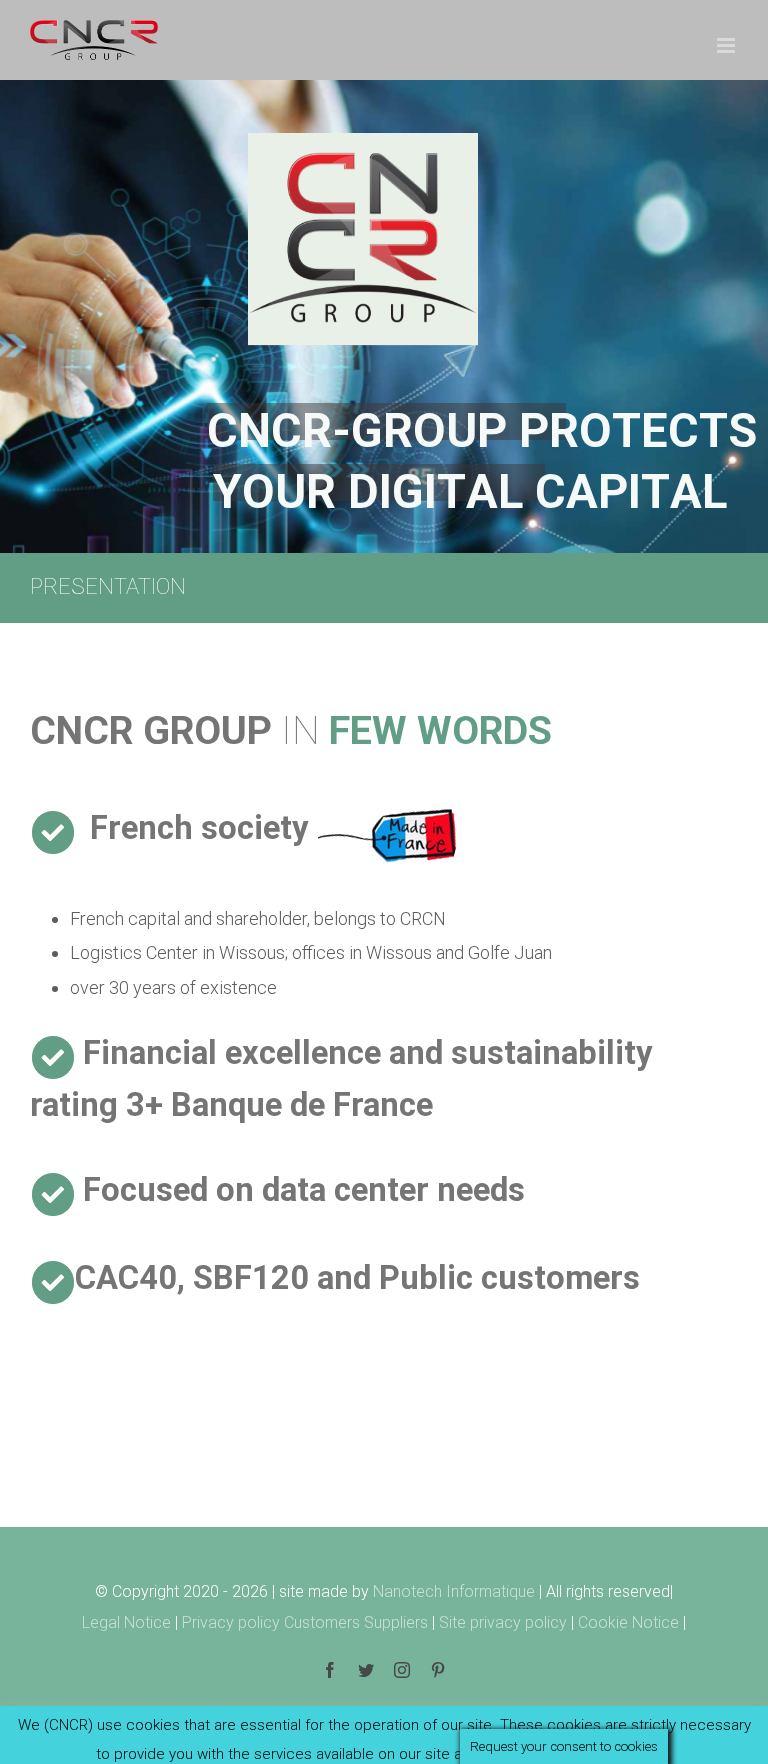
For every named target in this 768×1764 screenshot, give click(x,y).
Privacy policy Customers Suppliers (305, 1622)
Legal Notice (126, 1622)
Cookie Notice (628, 1622)
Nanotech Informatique (454, 1591)
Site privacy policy (505, 1622)
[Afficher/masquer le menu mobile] (727, 45)
